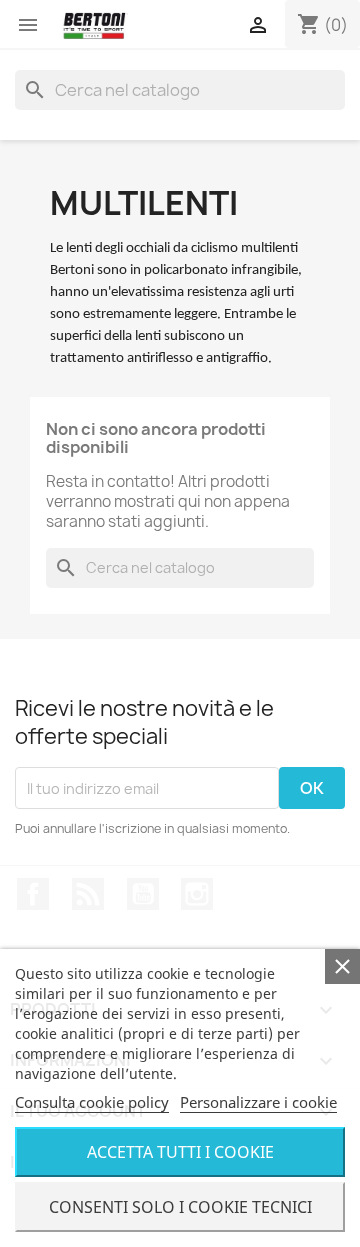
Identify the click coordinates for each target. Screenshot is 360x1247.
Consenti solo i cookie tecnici (180, 1207)
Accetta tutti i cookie (180, 1152)
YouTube (143, 894)
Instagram (197, 894)
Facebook (33, 894)
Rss (88, 894)
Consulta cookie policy (92, 1102)
